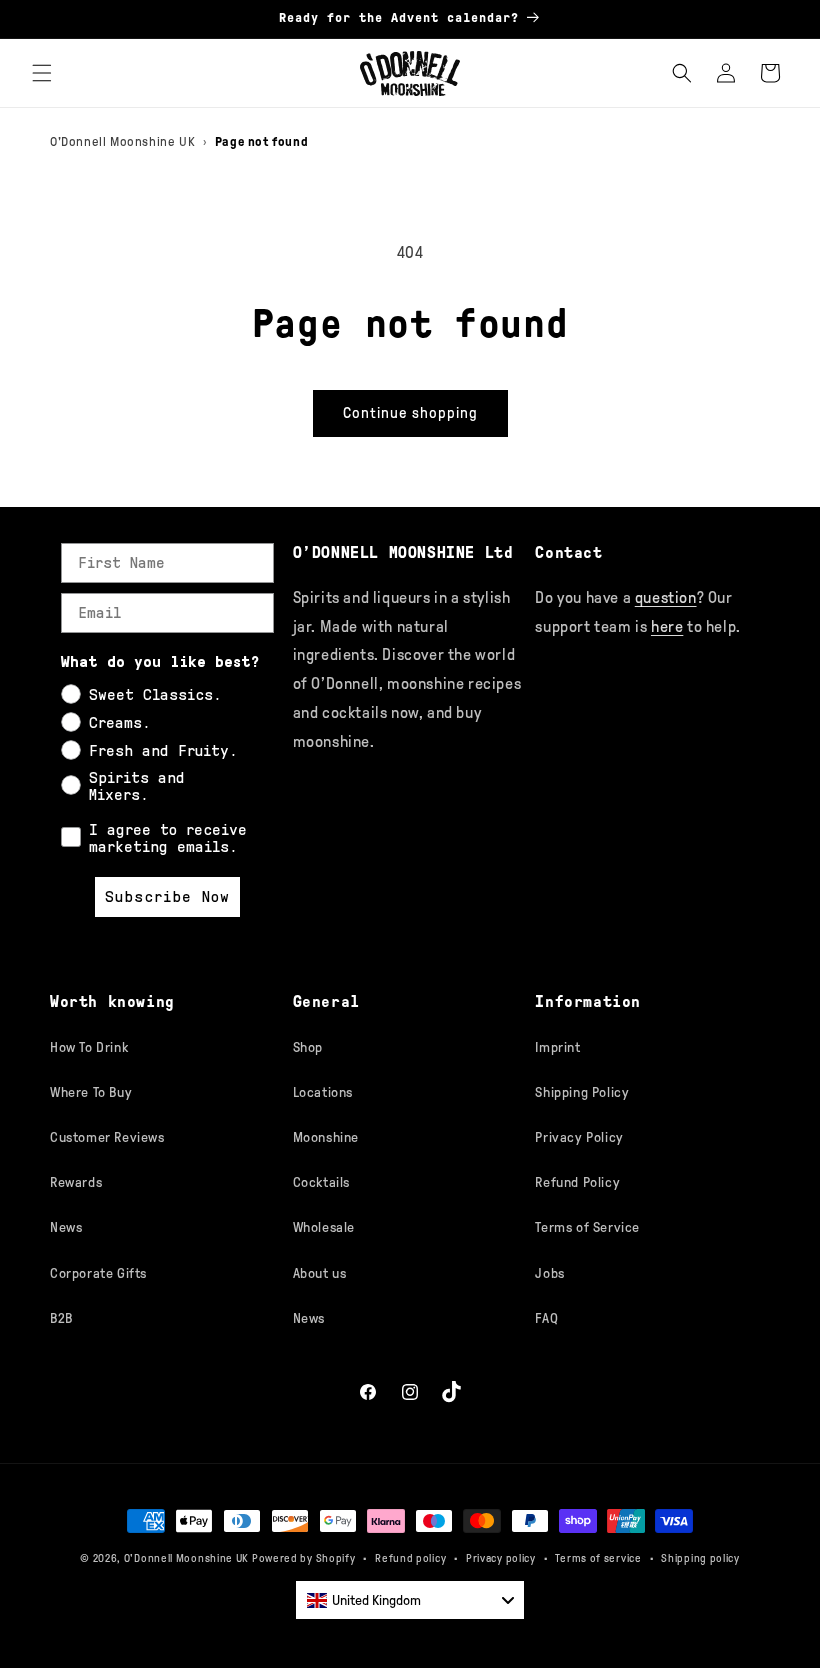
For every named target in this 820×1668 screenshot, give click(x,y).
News (66, 1227)
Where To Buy (91, 1092)
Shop (308, 1047)
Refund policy (410, 1558)
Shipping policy (700, 1558)
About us (320, 1273)
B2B (61, 1318)
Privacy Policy (579, 1137)
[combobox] (410, 1600)
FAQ (546, 1318)
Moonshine (326, 1137)
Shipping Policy (582, 1092)
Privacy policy (501, 1558)
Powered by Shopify (304, 1558)
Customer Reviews (107, 1137)
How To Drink (89, 1047)
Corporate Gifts (98, 1273)
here (667, 626)
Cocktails (321, 1182)
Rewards (76, 1182)
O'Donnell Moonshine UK (122, 141)
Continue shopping (410, 413)
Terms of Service (587, 1227)
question (666, 597)
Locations (323, 1092)
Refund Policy (577, 1182)
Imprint (557, 1047)
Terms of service (598, 1558)
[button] (42, 73)
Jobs (549, 1273)
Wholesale (324, 1227)
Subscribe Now (167, 896)
